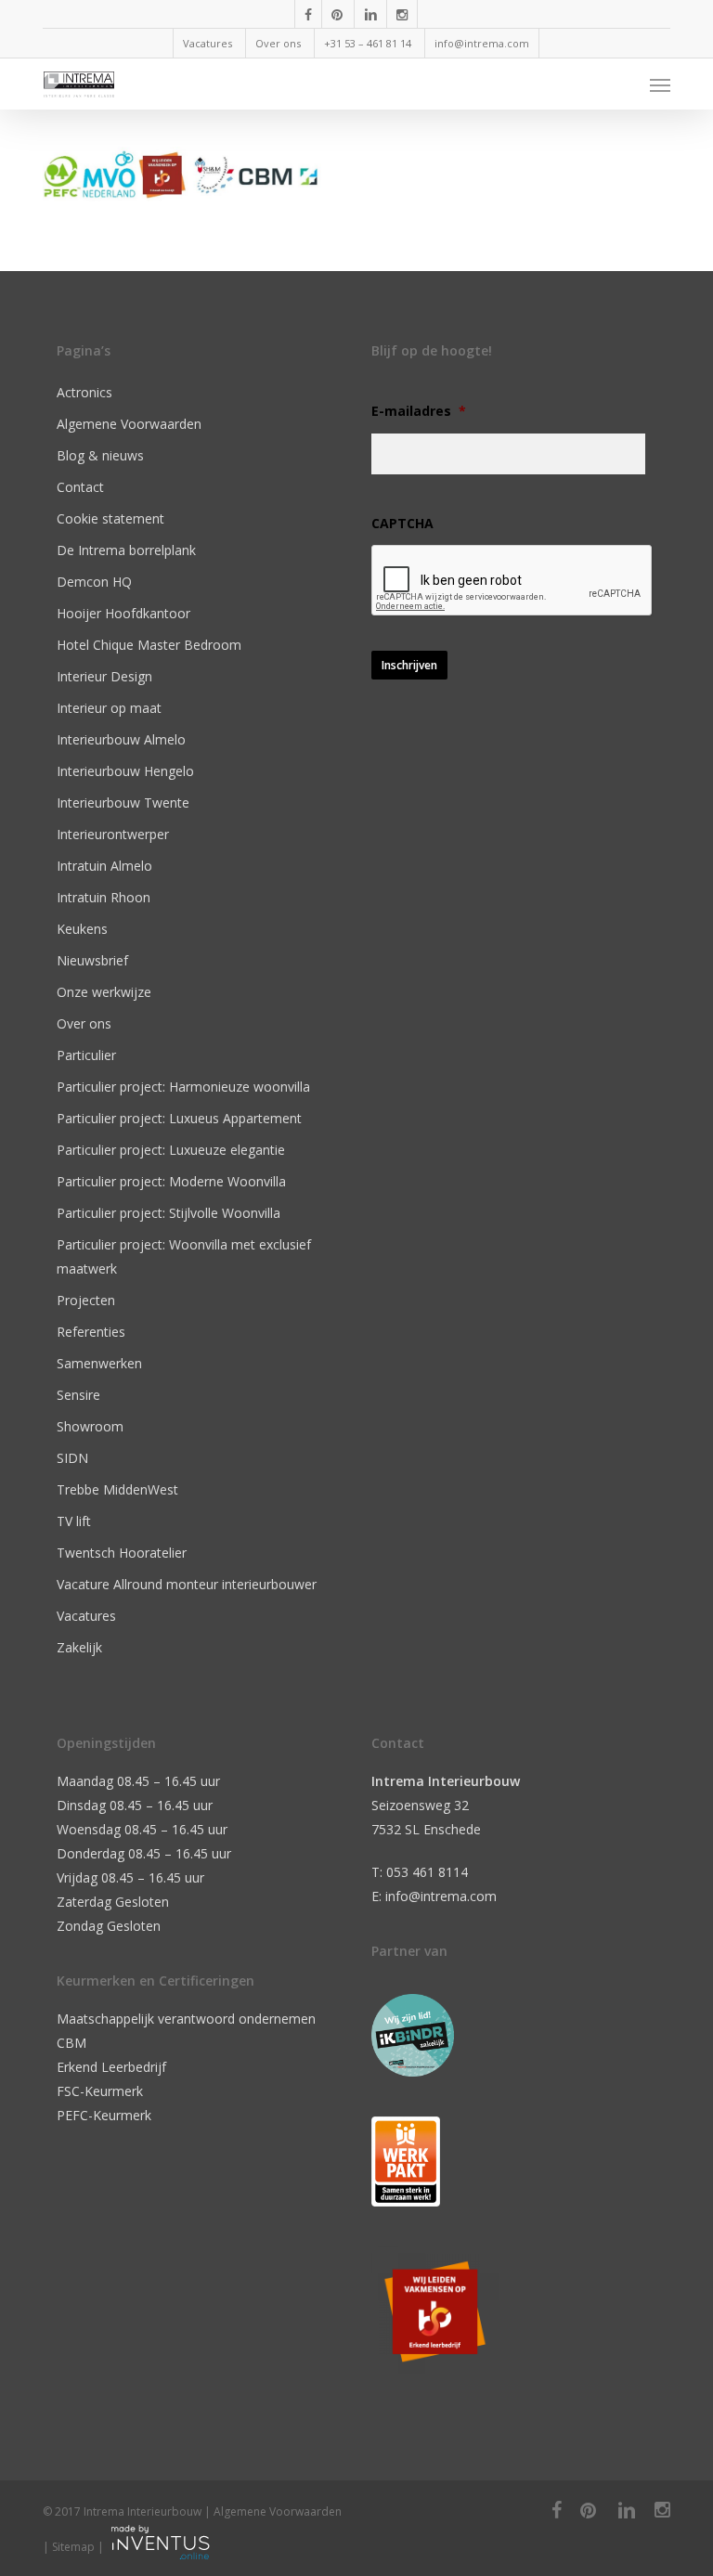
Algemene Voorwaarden (129, 424)
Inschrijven (409, 665)
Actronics (84, 392)
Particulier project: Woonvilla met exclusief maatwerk (184, 1256)
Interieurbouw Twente (123, 803)
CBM (71, 2043)
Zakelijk (79, 1647)
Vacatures (86, 1616)
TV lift (74, 1521)
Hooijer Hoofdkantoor (123, 613)
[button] (660, 84)
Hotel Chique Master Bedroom (149, 645)
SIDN (72, 1458)
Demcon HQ (94, 582)
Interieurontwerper (113, 834)
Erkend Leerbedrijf (111, 2067)
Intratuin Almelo (104, 866)
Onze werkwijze (104, 992)
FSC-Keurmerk (100, 2091)
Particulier (86, 1055)
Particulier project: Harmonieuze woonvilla (183, 1087)
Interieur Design (104, 676)
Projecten (86, 1300)
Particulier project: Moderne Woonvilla (171, 1181)
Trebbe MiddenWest (117, 1489)
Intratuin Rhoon (104, 897)
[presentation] (512, 581)
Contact (80, 487)
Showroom (90, 1426)
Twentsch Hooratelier (122, 1553)
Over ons (84, 1023)
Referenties (91, 1332)
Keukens (82, 929)
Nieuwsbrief (92, 960)
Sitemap (73, 2547)
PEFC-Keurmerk (104, 2115)
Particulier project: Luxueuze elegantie (171, 1150)
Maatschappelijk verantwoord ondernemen (186, 2019)
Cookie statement (110, 518)
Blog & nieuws (100, 455)
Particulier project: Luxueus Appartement (179, 1118)
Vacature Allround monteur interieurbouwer (187, 1584)
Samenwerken (99, 1363)
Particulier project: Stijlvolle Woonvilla (169, 1213)
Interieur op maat (109, 708)
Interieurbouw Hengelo (125, 771)
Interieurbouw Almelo (121, 739)
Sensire (78, 1395)
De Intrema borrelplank (126, 550)
